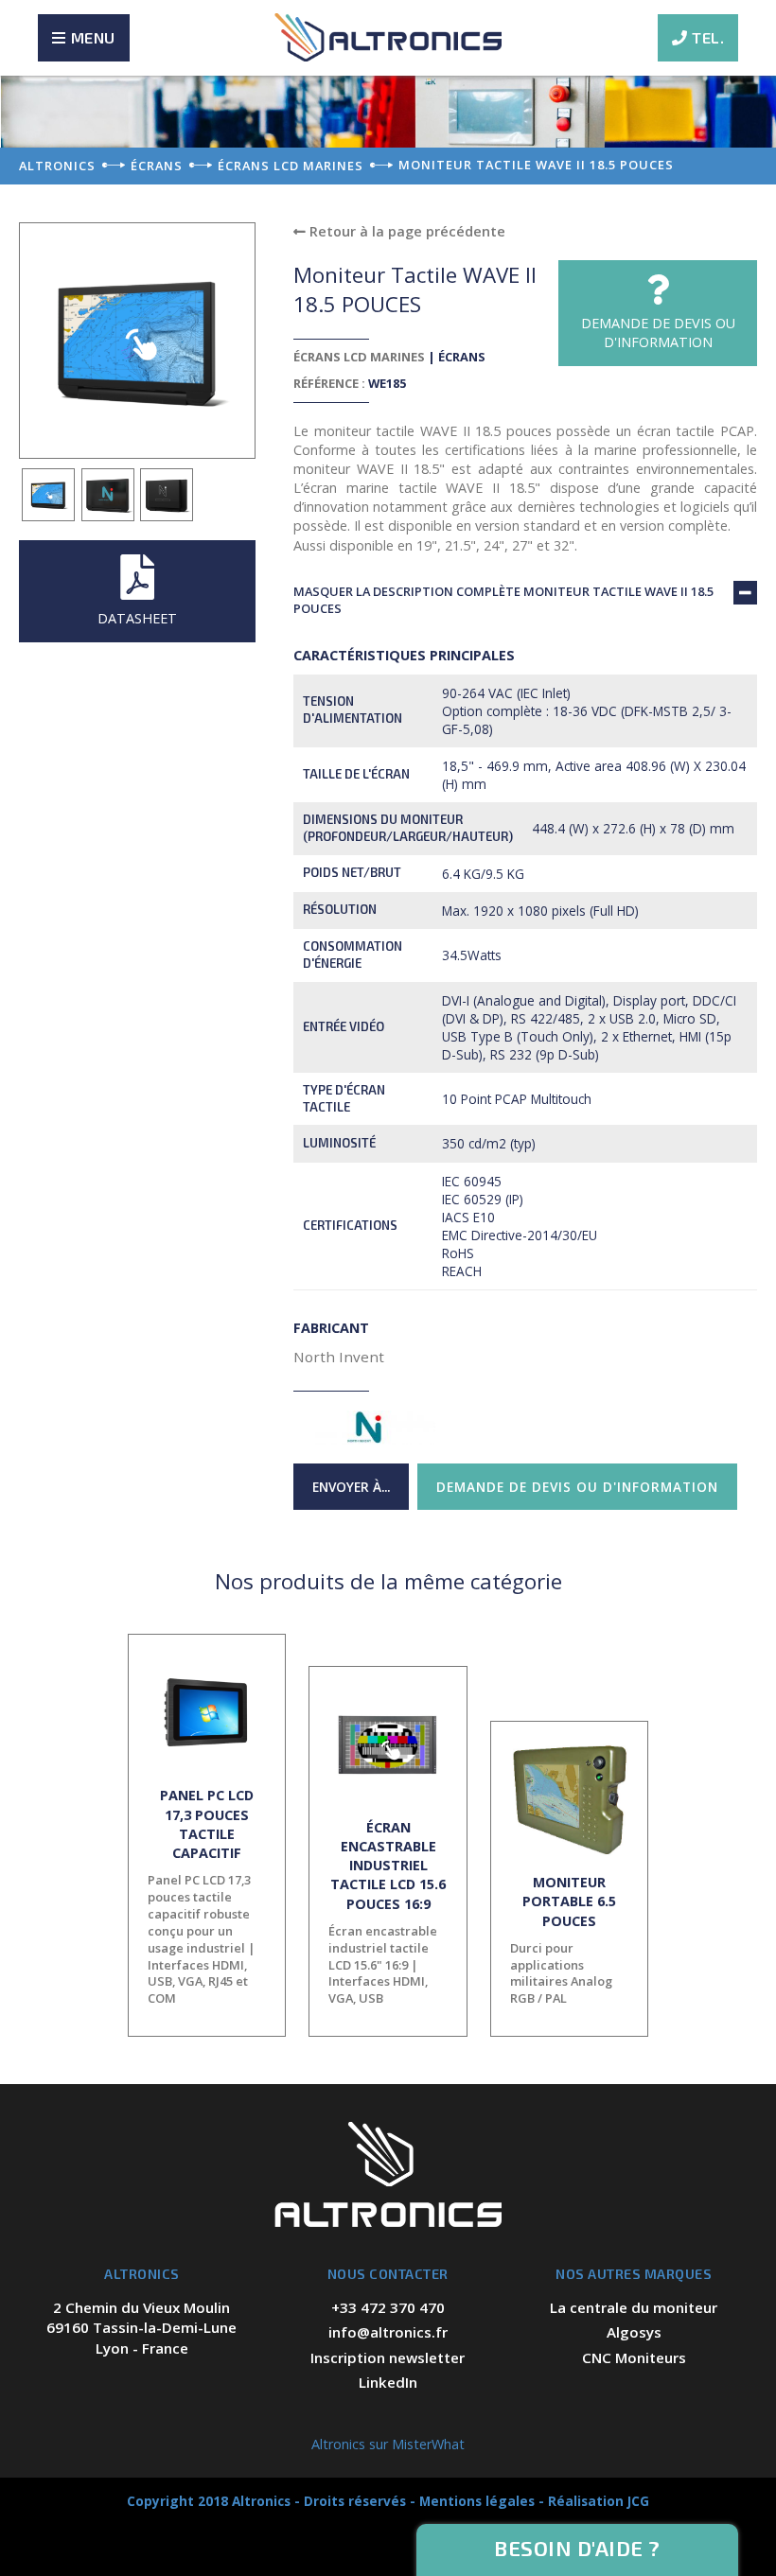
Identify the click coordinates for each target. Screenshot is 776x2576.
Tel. (708, 37)
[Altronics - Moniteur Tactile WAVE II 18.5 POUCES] (49, 495)
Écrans (462, 357)
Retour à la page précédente (406, 231)
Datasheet (137, 618)
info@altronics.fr (388, 2332)
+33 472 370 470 (388, 2307)
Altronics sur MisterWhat (388, 2444)
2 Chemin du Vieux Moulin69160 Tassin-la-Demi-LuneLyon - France (141, 2328)
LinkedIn (388, 2382)
